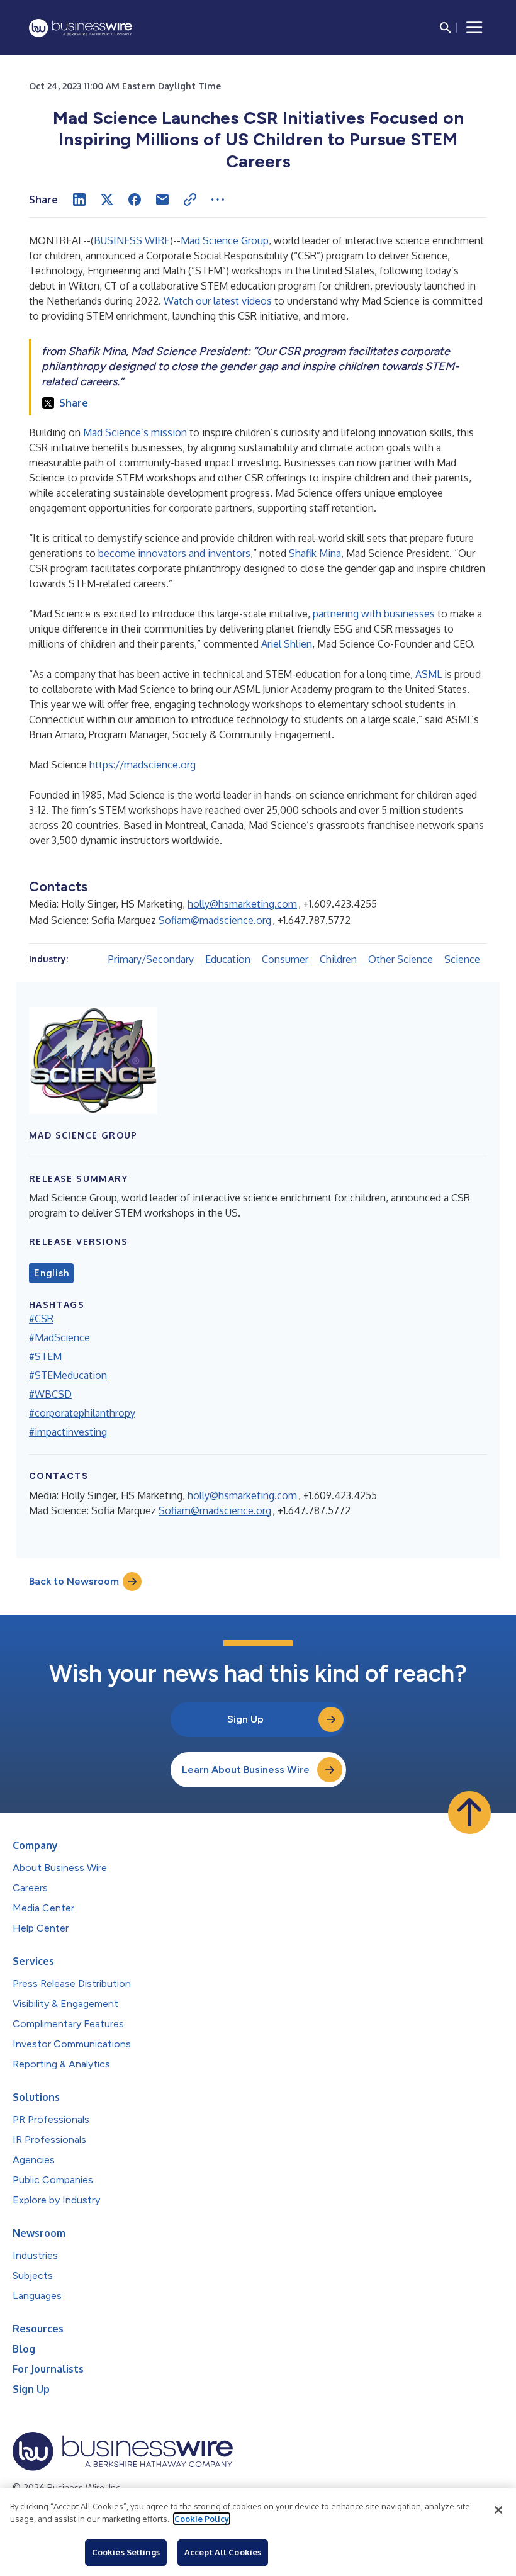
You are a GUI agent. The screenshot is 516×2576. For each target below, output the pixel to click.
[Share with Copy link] (190, 200)
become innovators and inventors (174, 553)
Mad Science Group (225, 240)
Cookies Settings (126, 2552)
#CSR (41, 1319)
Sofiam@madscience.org (215, 920)
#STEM (45, 1356)
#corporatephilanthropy (82, 1413)
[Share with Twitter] (107, 200)
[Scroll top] (469, 1813)
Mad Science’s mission (135, 432)
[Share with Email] (162, 200)
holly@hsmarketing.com (242, 904)
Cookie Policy (202, 2519)
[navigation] (474, 28)
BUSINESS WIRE (132, 240)
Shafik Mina (315, 553)
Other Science (401, 959)
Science (462, 959)
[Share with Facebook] (135, 200)
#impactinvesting (68, 1432)
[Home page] (81, 28)
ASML (429, 674)
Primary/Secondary (151, 959)
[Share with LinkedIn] (79, 200)
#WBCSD (50, 1394)
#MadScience (59, 1337)
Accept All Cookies (223, 2552)
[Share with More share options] (218, 200)
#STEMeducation (68, 1375)
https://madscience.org (143, 765)
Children (338, 959)
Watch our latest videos (219, 301)
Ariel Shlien (287, 644)
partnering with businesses (374, 614)
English (51, 1273)
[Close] (498, 2510)
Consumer (285, 959)
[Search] (446, 28)
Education (228, 959)
